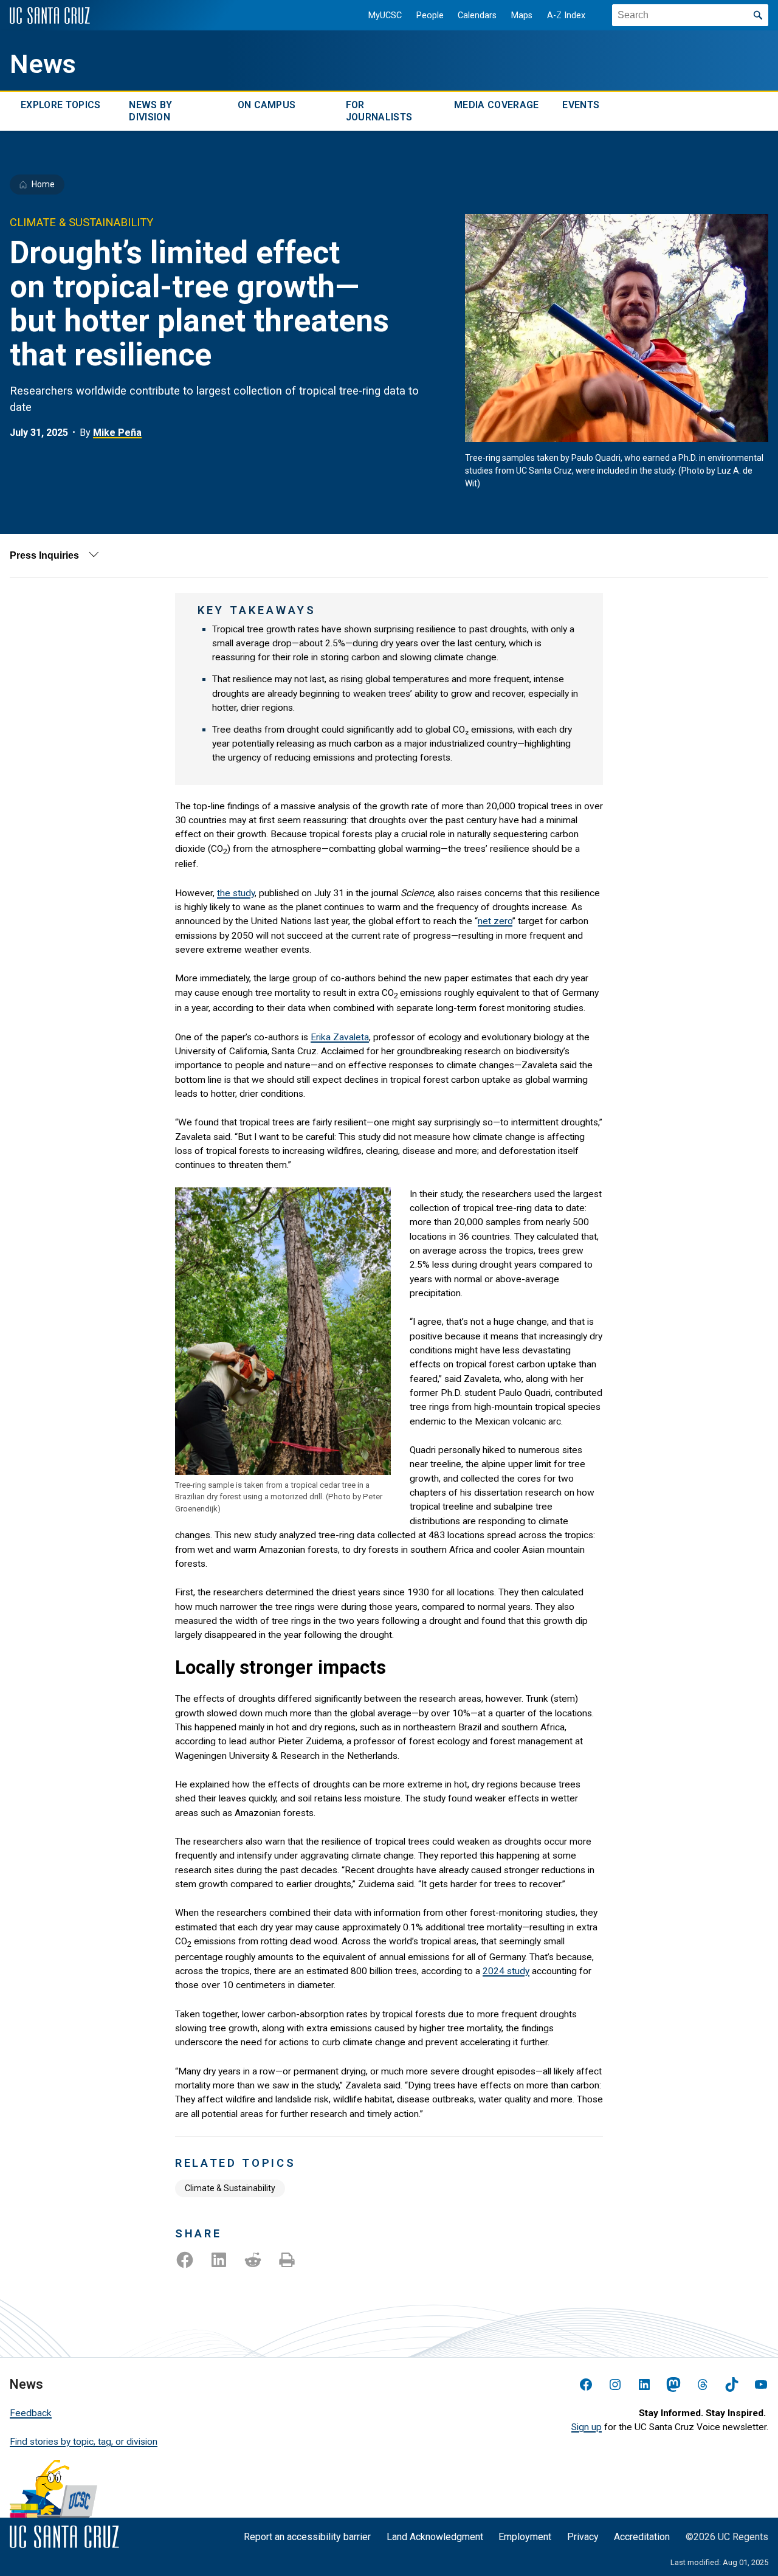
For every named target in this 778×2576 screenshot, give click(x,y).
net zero (495, 921)
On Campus (267, 105)
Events (581, 105)
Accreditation (642, 2537)
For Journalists (379, 111)
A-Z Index (566, 16)
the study (236, 893)
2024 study (506, 1971)
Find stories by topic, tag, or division (84, 2442)
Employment (525, 2537)
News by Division (150, 111)
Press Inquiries (44, 555)
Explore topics (60, 105)
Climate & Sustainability (230, 2188)
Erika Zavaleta (340, 1037)
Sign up (587, 2427)
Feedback (31, 2413)
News (43, 64)
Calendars (477, 16)
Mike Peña (117, 433)
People (430, 16)
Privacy (583, 2537)
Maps (522, 16)
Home (43, 184)
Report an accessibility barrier (307, 2537)
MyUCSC (385, 16)
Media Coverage (496, 105)
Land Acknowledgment (435, 2537)
